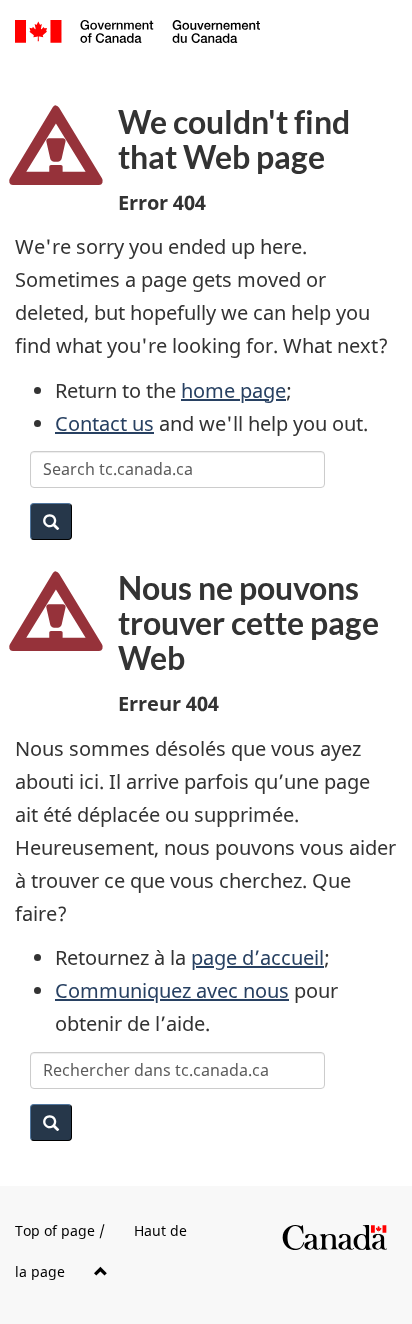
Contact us (104, 423)
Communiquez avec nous (172, 990)
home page (233, 390)
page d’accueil (257, 957)
